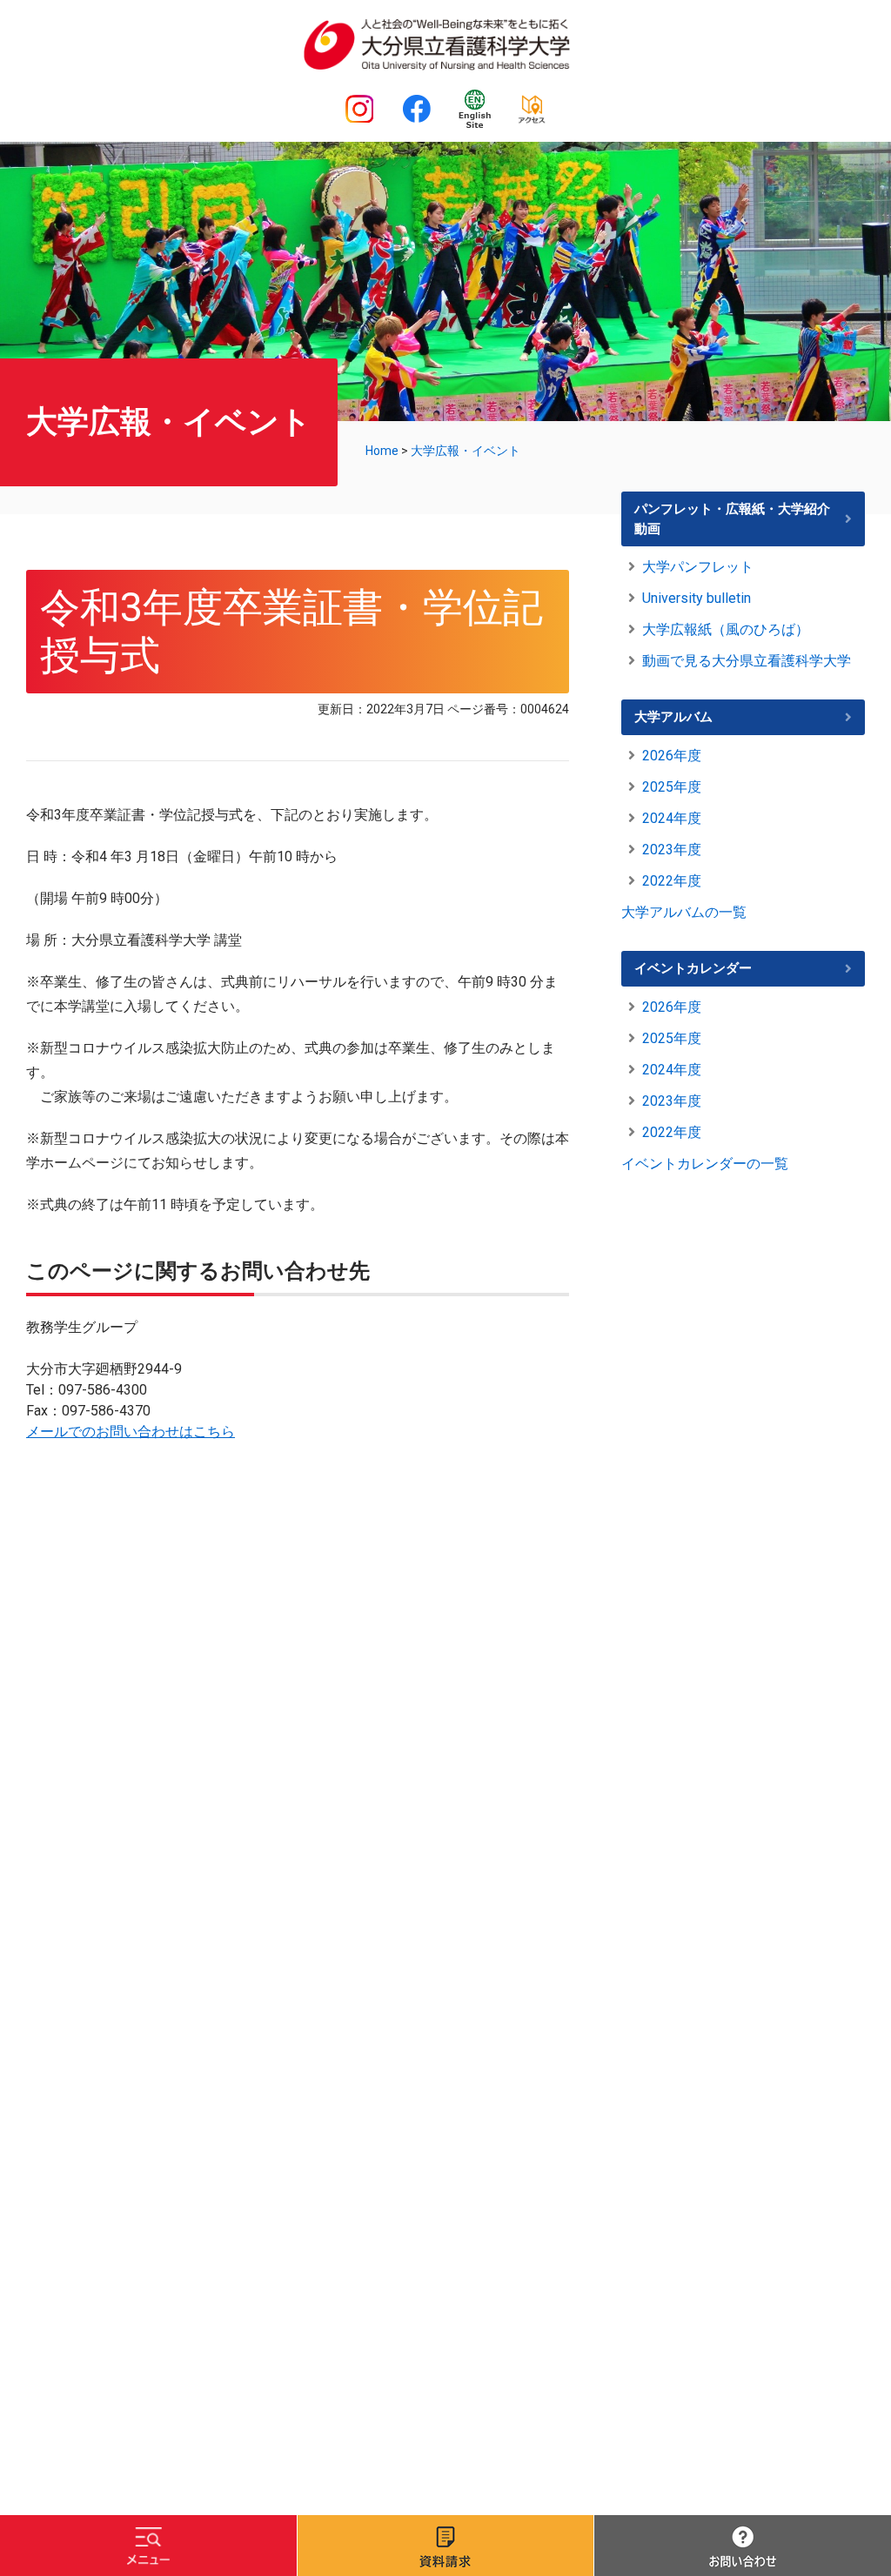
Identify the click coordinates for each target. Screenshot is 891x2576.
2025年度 (672, 787)
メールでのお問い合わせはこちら (131, 1432)
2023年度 (672, 850)
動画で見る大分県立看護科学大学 (747, 661)
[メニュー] (148, 2546)
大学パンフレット (698, 567)
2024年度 (672, 818)
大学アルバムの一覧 (684, 912)
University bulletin (697, 598)
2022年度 (672, 881)
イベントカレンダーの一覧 (705, 1164)
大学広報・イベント (466, 451)
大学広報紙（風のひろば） (726, 629)
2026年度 (672, 756)
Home (382, 451)
